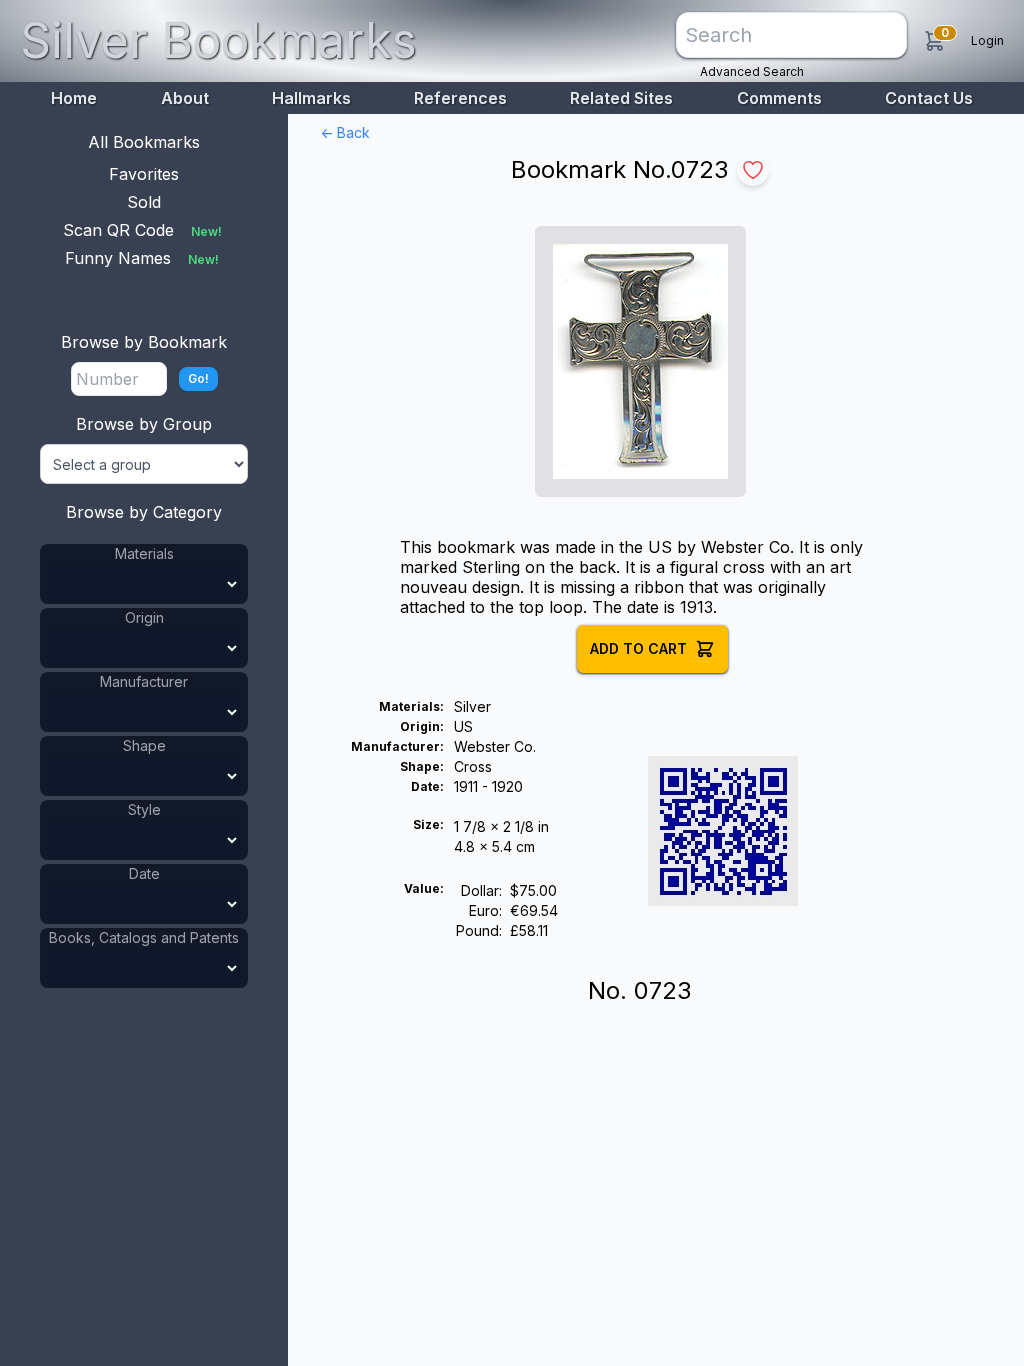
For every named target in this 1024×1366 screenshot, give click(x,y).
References (460, 98)
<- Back (345, 132)
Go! (198, 378)
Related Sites (621, 98)
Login (987, 40)
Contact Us (929, 98)
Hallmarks (311, 98)
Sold (144, 202)
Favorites (144, 174)
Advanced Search (752, 71)
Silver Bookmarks (218, 40)
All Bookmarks (144, 142)
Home (74, 98)
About (185, 98)
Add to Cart (638, 648)
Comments (779, 98)
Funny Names (142, 258)
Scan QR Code (142, 230)
